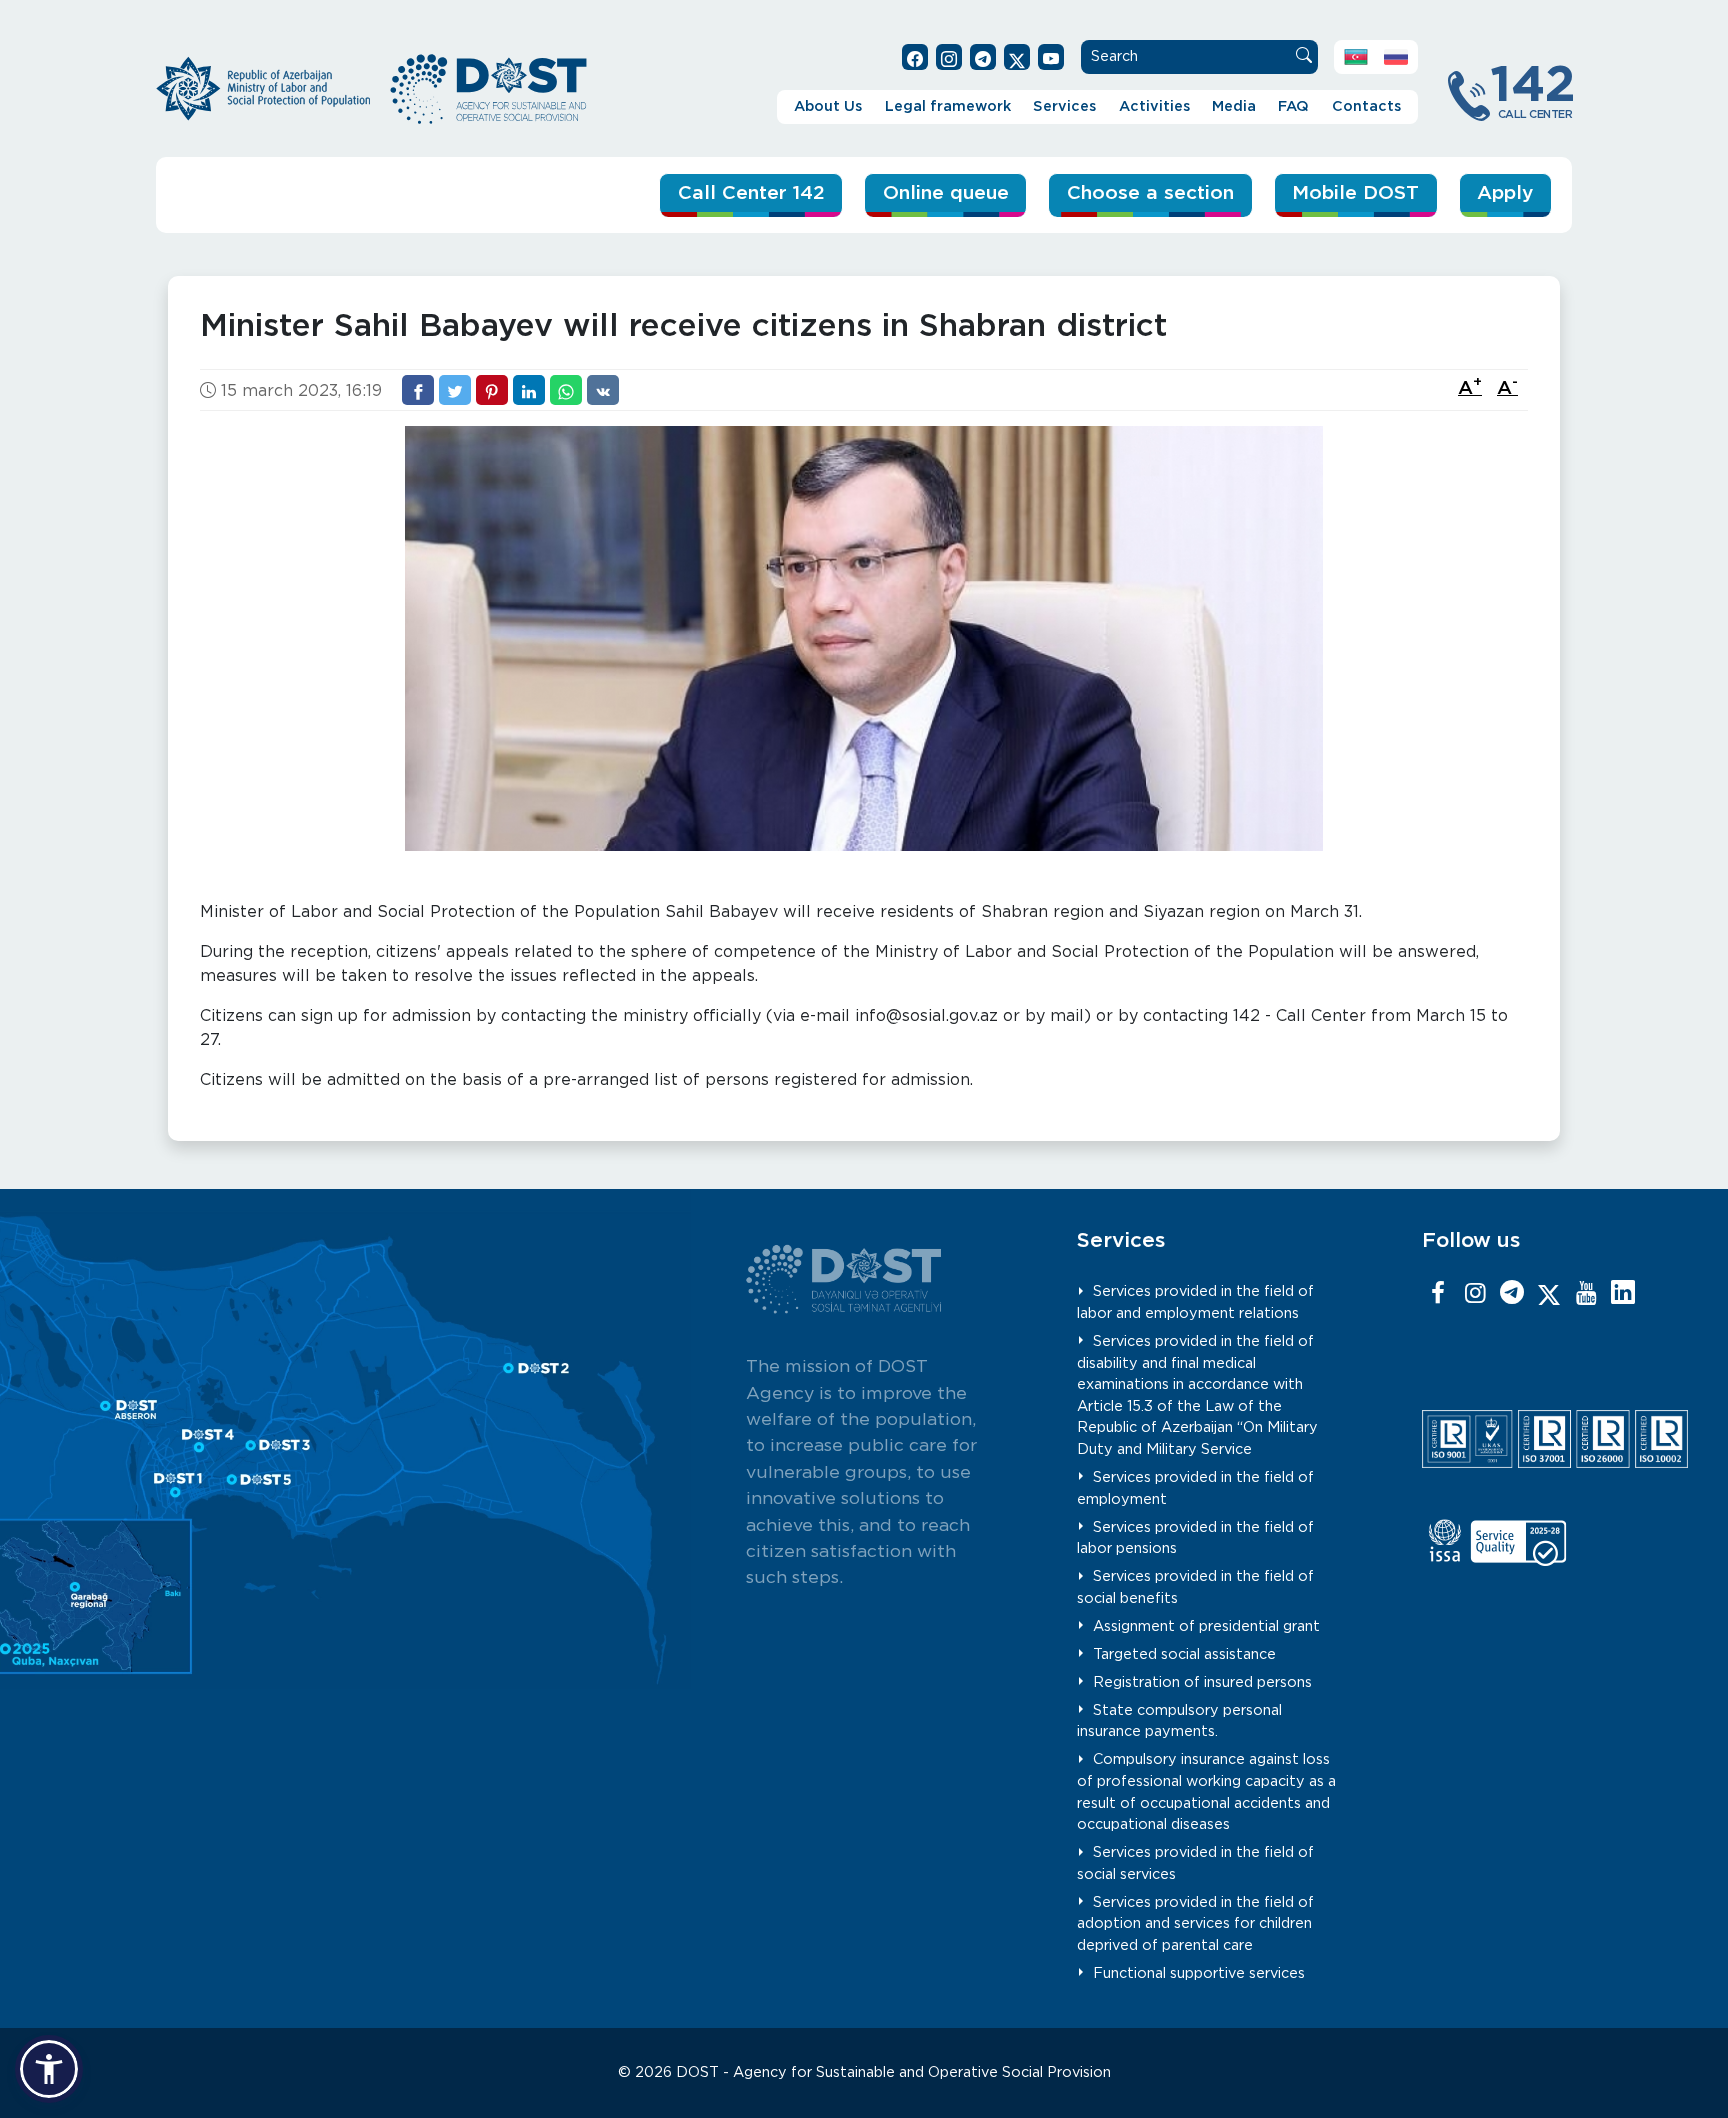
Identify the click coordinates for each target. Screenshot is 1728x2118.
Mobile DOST (1355, 193)
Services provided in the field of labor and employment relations (1196, 1302)
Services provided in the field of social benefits (1196, 1587)
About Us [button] (828, 106)
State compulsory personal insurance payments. (1180, 1721)
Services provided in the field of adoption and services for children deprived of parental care (1196, 1924)
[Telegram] (1512, 1294)
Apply (1505, 193)
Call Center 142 (751, 193)
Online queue (946, 193)
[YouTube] (1586, 1294)
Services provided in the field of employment (1196, 1488)
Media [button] (1234, 106)
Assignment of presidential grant (1206, 1626)
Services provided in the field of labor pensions (1196, 1538)
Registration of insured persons (1202, 1682)
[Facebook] (1438, 1294)
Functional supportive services (1199, 1973)
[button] (49, 2069)
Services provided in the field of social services (1196, 1863)
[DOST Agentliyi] (1623, 1294)
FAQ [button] (1293, 106)
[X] (1549, 1294)
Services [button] (1064, 106)
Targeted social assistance (1184, 1654)
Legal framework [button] (948, 106)
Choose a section (1150, 193)
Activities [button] (1154, 106)
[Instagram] (1475, 1294)
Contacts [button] (1366, 106)
